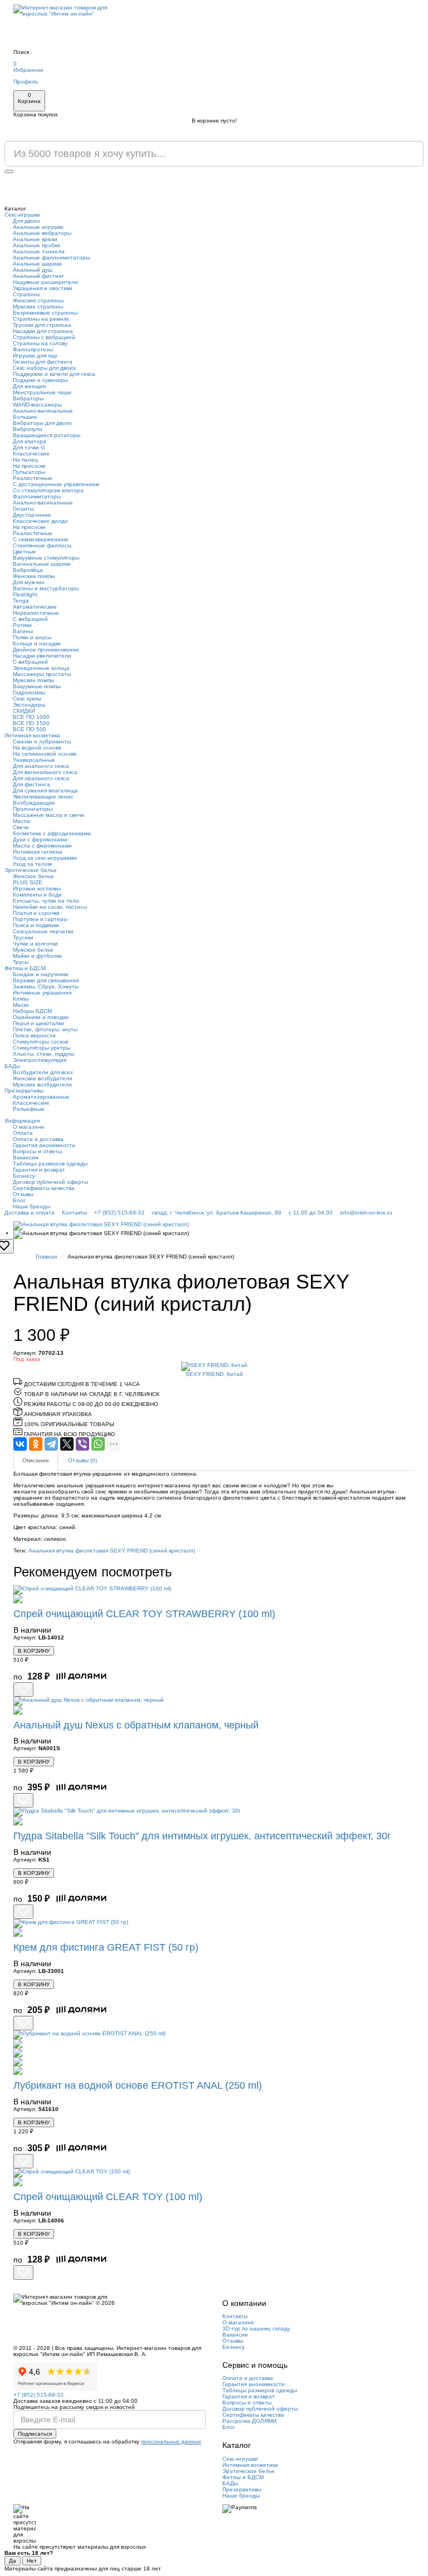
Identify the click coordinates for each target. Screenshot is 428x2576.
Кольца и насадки (37, 643)
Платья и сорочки (36, 913)
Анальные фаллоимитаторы (51, 258)
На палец (25, 460)
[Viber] (82, 1444)
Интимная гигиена (38, 852)
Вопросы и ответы (37, 1151)
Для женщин (30, 386)
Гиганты (23, 509)
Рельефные (29, 1109)
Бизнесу (24, 1176)
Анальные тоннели (39, 251)
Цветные (25, 552)
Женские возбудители (43, 1078)
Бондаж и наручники (41, 974)
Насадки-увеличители (42, 656)
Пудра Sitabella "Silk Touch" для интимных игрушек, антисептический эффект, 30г (202, 1836)
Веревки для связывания (46, 980)
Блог (19, 1200)
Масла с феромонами (42, 846)
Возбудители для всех (43, 1072)
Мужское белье (33, 950)
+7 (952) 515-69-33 (119, 1213)
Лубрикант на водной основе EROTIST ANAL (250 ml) (138, 2085)
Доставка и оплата (30, 1213)
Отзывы (23, 1194)
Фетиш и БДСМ (25, 968)
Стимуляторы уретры (42, 1048)
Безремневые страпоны (45, 313)
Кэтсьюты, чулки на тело (46, 901)
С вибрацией (30, 619)
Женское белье (33, 876)
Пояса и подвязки (36, 925)
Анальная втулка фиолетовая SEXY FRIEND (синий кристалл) (112, 1551)
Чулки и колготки (35, 944)
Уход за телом (32, 864)
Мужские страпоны (38, 307)
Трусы (21, 962)
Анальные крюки (35, 239)
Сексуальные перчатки (43, 931)
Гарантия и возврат (39, 1170)
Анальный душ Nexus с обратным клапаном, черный (136, 1725)
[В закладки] (23, 1689)
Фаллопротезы (33, 349)
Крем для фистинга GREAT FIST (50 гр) (106, 1947)
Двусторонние (32, 515)
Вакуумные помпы (37, 686)
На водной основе (37, 748)
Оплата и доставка (38, 1139)
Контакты (74, 1213)
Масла (21, 821)
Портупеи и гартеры (40, 919)
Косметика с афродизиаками (52, 833)
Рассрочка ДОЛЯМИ (249, 2421)
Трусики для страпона (42, 325)
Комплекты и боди (37, 895)
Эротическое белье (31, 870)
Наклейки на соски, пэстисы (50, 907)
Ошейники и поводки (41, 1017)
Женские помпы (34, 576)
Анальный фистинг (38, 276)
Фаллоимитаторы (37, 496)
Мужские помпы (33, 680)
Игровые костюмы (37, 888)
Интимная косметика (32, 735)
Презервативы (24, 1091)
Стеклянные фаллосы (42, 545)
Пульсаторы (29, 472)
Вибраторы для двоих (42, 423)
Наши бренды (31, 1206)
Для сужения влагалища (45, 790)
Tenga (21, 601)
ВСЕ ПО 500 (30, 729)
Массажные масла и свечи (48, 815)
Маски (21, 1005)
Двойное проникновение (46, 650)
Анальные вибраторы (42, 233)
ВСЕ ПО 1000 (31, 717)
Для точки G (29, 447)
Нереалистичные (36, 613)
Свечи (21, 827)
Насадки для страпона (43, 331)
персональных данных (171, 2442)
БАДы (12, 1066)
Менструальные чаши (42, 392)
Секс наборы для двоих (44, 368)
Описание (36, 1460)
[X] (67, 1444)
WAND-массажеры (37, 405)
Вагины (23, 631)
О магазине (29, 1127)
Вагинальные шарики (42, 564)
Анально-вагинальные (43, 411)
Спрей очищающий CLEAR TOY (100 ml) (108, 2197)
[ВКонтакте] (20, 1444)
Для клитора (30, 441)
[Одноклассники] (36, 1444)
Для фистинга (31, 784)
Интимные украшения (42, 993)
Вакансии (26, 1157)
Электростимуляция (40, 1060)
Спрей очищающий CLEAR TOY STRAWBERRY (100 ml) (144, 1614)
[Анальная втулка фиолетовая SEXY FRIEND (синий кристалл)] (214, 1226)
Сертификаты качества (44, 1188)
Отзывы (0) (82, 1460)
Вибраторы (28, 398)
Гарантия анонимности (44, 1145)
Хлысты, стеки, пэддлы (43, 1054)
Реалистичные (33, 478)
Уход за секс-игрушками (45, 858)
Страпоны (26, 294)
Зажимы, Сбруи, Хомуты (46, 986)
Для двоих (26, 221)
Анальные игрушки (38, 227)
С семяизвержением (40, 539)
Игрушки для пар (35, 356)
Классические (31, 454)
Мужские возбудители (42, 1084)
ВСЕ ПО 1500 (31, 723)
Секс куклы (27, 699)
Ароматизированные (41, 1097)
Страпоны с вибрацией (44, 337)
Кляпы (21, 999)
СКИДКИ (24, 711)
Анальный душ (33, 270)
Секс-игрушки (22, 215)
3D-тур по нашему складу (256, 2328)
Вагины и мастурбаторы (46, 588)
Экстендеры (29, 705)
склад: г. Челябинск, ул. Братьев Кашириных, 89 (217, 1213)
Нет (32, 2561)
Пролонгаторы (33, 809)
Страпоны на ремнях (41, 319)
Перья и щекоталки (38, 1023)
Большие (25, 417)
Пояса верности (34, 1035)
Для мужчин (29, 582)
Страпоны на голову (40, 343)
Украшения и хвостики (43, 288)
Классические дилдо (40, 521)
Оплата (23, 1133)
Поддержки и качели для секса (54, 374)
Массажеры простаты (42, 674)
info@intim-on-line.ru (366, 1213)
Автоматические (35, 607)
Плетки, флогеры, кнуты (45, 1029)
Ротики (22, 625)
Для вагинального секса (45, 772)
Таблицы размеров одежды (50, 1164)
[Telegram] (51, 1444)
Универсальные (34, 760)
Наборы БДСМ (32, 1011)
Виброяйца (28, 570)
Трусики (23, 937)
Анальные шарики (37, 264)
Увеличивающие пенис (43, 797)
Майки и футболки (37, 956)
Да (13, 2561)
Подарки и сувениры (40, 380)
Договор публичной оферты (50, 1182)
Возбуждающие (34, 803)
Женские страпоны (38, 300)
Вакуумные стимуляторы (46, 558)
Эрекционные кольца (41, 668)
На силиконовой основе (45, 754)
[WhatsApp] (98, 1444)
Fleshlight (25, 594)
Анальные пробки (37, 245)
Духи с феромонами (40, 839)
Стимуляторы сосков (40, 1042)
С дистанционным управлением (56, 484)
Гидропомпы (29, 692)
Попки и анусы (32, 637)
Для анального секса (41, 766)
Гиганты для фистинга (43, 362)
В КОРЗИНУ (34, 1651)
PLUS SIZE (28, 882)
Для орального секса (41, 778)
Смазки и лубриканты (42, 741)
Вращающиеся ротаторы (47, 435)
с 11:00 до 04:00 (311, 1213)
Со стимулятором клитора (48, 490)
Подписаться (35, 2434)
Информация (22, 1121)
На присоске (29, 466)
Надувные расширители (45, 282)
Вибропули (28, 429)
